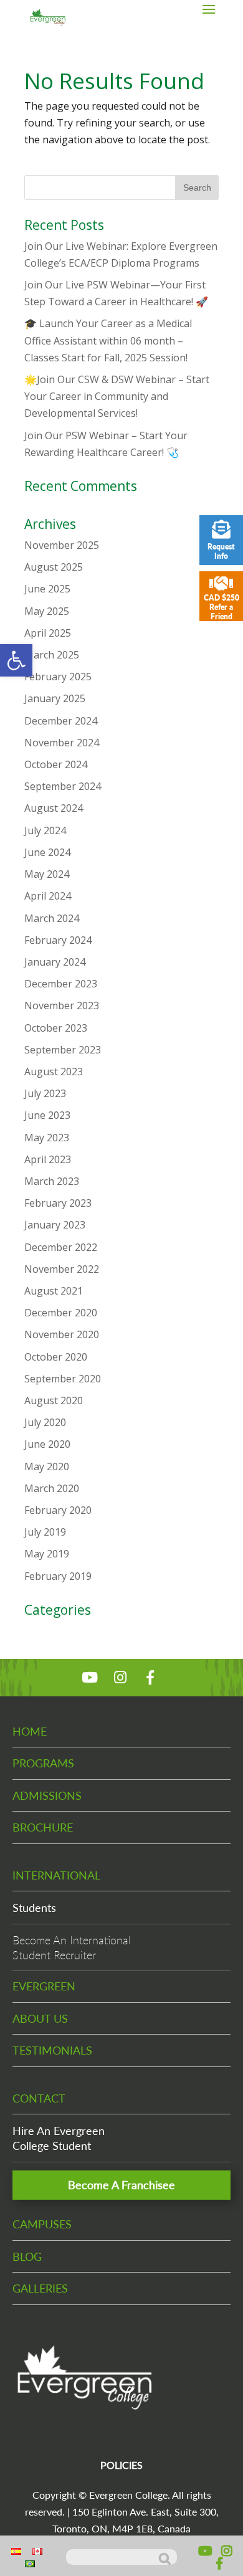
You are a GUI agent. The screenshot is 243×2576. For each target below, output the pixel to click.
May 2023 (47, 1138)
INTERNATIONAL (56, 1875)
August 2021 (54, 1291)
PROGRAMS (43, 1763)
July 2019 (45, 1532)
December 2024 (61, 721)
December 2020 (61, 1313)
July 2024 (45, 830)
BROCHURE (43, 1827)
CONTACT (39, 2098)
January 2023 (55, 1225)
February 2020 (58, 1510)
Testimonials (52, 2050)
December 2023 (61, 984)
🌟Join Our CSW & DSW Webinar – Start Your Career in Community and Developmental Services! (117, 396)
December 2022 (61, 1247)
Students (34, 1908)
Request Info (221, 551)
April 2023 (48, 1159)
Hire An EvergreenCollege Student (59, 2138)
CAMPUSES (42, 2224)
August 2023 (54, 1072)
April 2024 (48, 896)
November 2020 (62, 1334)
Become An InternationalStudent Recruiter (72, 1947)
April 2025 (48, 633)
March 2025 (52, 655)
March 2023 (52, 1181)
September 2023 (63, 1050)
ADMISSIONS (47, 1795)
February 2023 (58, 1203)
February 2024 (58, 940)
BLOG (27, 2256)
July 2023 (45, 1093)
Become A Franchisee (121, 2185)
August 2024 (54, 808)
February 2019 (58, 1576)
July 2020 (45, 1422)
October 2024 (56, 764)
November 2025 (62, 545)
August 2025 (54, 567)
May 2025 (47, 611)
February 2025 (58, 677)
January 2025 (55, 698)
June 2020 (47, 1444)
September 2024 (63, 786)
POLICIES (121, 2465)
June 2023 (47, 1115)
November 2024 (62, 743)
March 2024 (52, 918)
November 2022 (62, 1269)
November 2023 (62, 1005)
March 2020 (52, 1488)
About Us (40, 2018)
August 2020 (54, 1400)
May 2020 (47, 1466)
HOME (30, 1731)
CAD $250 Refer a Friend (222, 607)
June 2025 (47, 589)
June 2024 (47, 852)
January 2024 (55, 962)
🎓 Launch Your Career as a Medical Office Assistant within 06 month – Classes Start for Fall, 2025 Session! (108, 340)
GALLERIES (40, 2288)
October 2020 (56, 1357)
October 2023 (56, 1028)
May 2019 (47, 1554)
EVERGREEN (44, 1986)
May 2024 (47, 874)
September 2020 (63, 1379)
